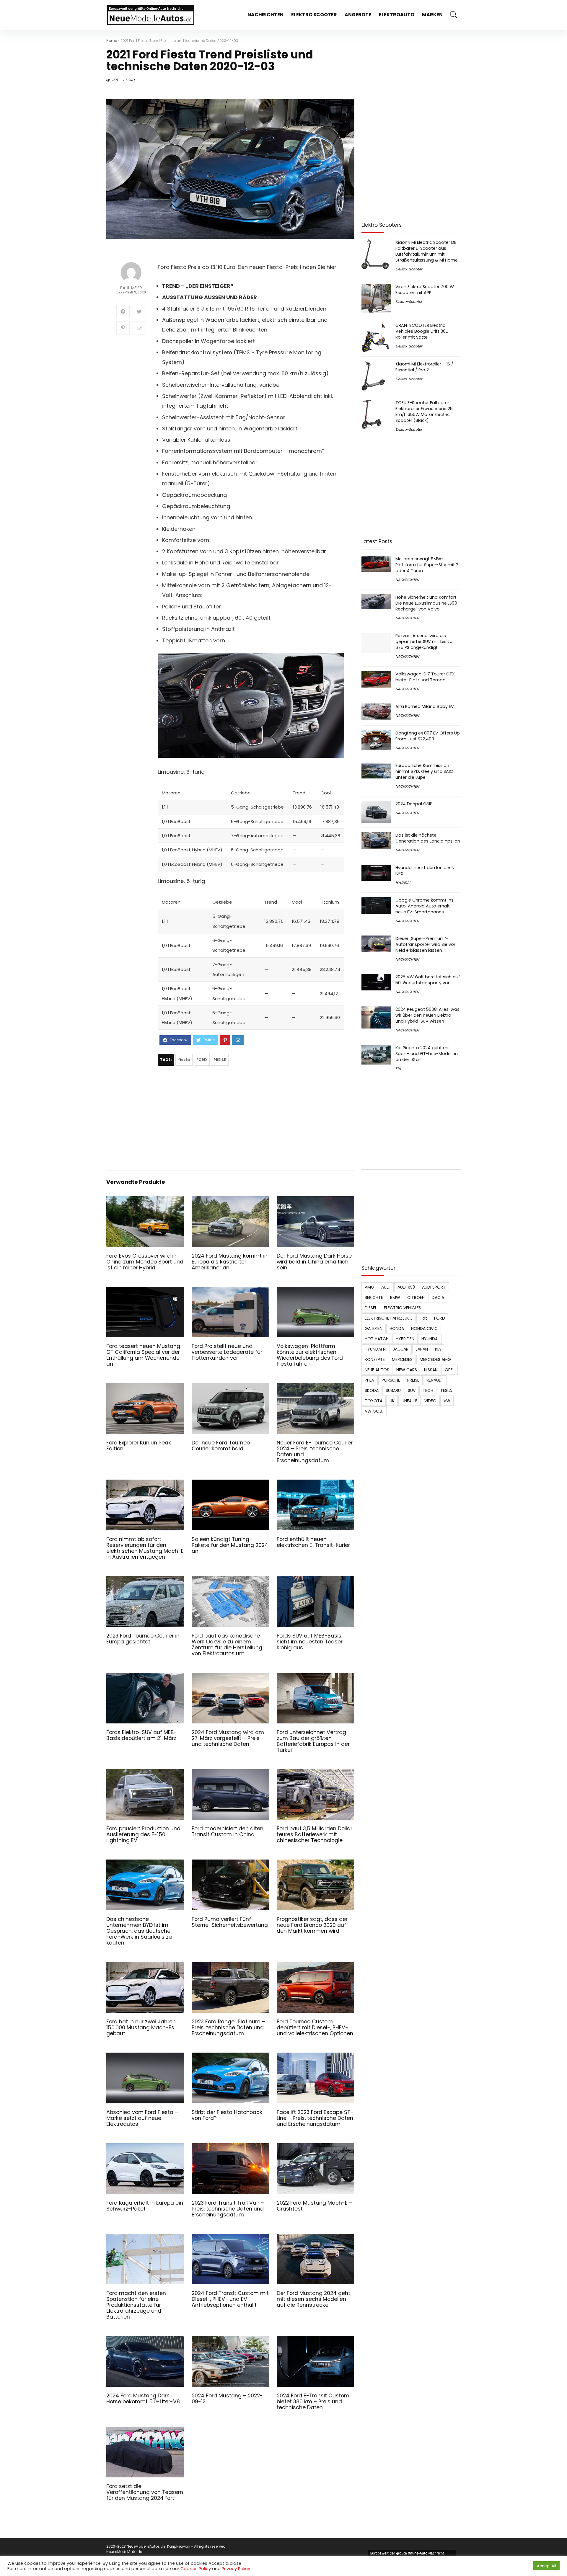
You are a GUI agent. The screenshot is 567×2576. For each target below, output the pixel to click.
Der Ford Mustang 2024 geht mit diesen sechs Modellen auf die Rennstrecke (313, 2299)
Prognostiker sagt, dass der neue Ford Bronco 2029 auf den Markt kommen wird (312, 1925)
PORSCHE (391, 1380)
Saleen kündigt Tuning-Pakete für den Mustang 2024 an (230, 1545)
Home (112, 41)
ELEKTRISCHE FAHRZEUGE (389, 1318)
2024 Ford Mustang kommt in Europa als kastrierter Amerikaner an (230, 1262)
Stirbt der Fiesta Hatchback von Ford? (227, 2115)
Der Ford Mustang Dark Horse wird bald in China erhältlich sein (314, 1262)
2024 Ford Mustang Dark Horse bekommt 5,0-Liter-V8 (143, 2399)
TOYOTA (374, 1401)
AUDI (386, 1287)
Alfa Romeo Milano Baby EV (425, 706)
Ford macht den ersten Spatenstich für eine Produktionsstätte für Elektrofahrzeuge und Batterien (136, 2305)
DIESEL (371, 1308)
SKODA (372, 1390)
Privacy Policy (236, 2569)
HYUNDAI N (375, 1349)
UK (392, 1401)
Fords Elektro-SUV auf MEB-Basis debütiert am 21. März (142, 1735)
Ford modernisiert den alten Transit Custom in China (228, 1831)
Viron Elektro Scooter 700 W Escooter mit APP (425, 290)
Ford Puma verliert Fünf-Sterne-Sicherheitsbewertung (230, 1922)
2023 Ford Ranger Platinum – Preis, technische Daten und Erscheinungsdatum (228, 2028)
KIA (398, 1069)
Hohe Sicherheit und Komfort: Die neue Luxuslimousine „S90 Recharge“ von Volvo (426, 603)
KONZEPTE (375, 1359)
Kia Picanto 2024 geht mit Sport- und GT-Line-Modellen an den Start (427, 1054)
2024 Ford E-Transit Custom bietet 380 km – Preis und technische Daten (313, 2402)
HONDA (397, 1328)
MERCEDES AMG (435, 1359)
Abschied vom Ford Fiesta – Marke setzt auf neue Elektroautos (142, 2118)
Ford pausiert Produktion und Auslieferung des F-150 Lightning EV (143, 1834)
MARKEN (432, 15)
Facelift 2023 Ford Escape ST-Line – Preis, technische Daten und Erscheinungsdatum (315, 2118)
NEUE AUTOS (377, 1370)
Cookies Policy (196, 2569)
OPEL (450, 1370)
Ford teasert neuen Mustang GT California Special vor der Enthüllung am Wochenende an (143, 1355)
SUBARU (393, 1390)
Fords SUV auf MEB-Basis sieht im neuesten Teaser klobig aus (310, 1642)
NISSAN (431, 1370)
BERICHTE (374, 1297)
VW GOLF (374, 1411)
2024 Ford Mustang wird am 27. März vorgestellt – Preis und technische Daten (228, 1738)
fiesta (184, 1060)
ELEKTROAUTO (397, 15)
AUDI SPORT (434, 1287)
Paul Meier (131, 288)
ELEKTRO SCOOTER (314, 15)
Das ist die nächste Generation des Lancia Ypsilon (428, 838)
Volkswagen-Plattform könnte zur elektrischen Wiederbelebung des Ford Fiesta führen (310, 1355)
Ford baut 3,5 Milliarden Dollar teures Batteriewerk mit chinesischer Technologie (315, 1834)
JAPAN (422, 1349)
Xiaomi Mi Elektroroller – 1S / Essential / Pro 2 (424, 367)
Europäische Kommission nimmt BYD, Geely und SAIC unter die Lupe (424, 771)
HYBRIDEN (405, 1339)
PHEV (370, 1380)
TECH (428, 1390)
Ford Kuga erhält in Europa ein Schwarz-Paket (145, 2206)
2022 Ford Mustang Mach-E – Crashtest (315, 2206)
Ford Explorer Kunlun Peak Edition (139, 1446)
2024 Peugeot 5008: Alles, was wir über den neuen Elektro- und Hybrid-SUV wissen (427, 1015)
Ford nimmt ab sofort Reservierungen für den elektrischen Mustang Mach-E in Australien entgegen (145, 1548)
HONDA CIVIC (424, 1328)
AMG (369, 1287)
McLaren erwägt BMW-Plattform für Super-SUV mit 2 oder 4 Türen (427, 565)
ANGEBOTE (358, 15)
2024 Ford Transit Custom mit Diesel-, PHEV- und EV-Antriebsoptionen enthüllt (230, 2299)
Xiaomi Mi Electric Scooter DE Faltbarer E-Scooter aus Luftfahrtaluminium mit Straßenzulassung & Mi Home (427, 251)
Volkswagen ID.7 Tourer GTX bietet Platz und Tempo (425, 677)
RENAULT (435, 1380)
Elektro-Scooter (409, 269)
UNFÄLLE (409, 1401)
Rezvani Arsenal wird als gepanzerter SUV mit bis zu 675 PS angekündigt (424, 641)
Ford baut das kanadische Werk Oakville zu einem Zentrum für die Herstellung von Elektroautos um (227, 1645)
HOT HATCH (377, 1339)
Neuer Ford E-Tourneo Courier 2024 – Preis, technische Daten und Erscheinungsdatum (315, 1452)
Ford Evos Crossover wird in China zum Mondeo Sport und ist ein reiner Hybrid (145, 1262)
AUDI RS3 (406, 1287)
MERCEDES (402, 1359)
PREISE (220, 1060)
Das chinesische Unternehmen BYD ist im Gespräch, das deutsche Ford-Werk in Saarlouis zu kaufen (139, 1931)
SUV (412, 1390)
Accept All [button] (546, 2566)
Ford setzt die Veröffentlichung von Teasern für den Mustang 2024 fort (145, 2492)
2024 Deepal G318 (414, 804)
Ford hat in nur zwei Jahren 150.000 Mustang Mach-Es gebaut (141, 2028)
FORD (130, 80)
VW (447, 1401)
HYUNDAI (403, 883)
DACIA (438, 1297)
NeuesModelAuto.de (124, 2552)
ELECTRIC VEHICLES (403, 1308)
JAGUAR (401, 1349)
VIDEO (430, 1401)
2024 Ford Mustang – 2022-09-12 (227, 2399)
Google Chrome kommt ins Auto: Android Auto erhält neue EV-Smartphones (425, 906)
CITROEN (416, 1297)
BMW (395, 1297)
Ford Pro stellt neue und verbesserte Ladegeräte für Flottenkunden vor (227, 1352)
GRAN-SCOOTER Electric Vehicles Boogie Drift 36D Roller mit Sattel (422, 331)
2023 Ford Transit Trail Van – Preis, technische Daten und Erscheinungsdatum (228, 2209)
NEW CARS (407, 1370)
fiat (423, 1318)
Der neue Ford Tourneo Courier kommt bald (221, 1446)
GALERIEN (374, 1328)
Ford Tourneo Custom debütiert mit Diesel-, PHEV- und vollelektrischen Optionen (315, 2028)
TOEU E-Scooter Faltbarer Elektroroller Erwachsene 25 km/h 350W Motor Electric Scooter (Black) (424, 412)
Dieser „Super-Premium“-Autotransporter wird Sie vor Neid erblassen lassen (425, 944)
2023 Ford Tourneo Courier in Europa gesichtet (143, 1639)
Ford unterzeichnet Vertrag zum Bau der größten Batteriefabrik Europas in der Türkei (313, 1741)
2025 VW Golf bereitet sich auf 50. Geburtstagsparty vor (428, 980)
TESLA (446, 1390)
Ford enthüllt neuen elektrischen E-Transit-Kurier (313, 1542)
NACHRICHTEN (265, 15)
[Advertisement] (251, 1119)
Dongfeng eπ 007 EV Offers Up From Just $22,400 (428, 736)
